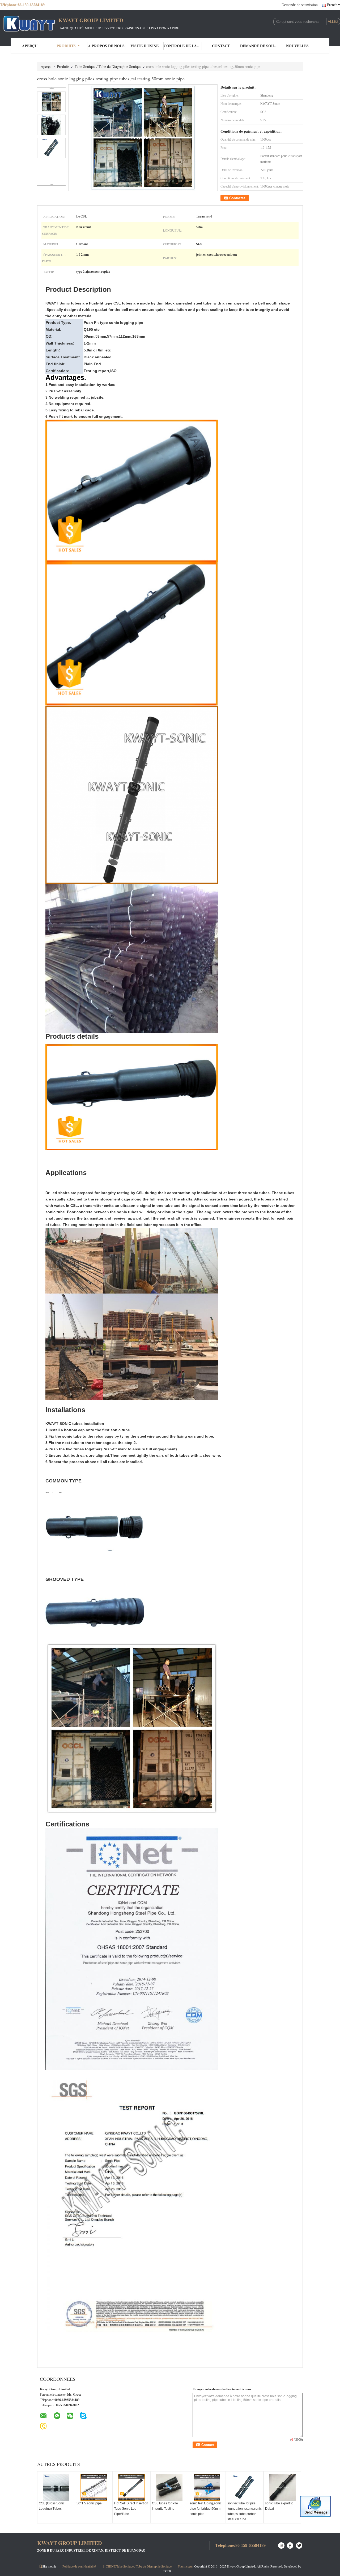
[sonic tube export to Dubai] (282, 2487)
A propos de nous (106, 46)
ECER (167, 2571)
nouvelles (297, 46)
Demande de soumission (300, 5)
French (332, 5)
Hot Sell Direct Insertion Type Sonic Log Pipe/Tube (131, 2509)
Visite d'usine (144, 46)
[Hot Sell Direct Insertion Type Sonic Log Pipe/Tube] (131, 2487)
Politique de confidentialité (79, 2566)
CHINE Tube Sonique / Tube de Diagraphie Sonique (139, 2566)
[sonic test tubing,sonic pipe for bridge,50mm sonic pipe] (207, 2487)
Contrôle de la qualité (183, 46)
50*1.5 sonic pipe (89, 2503)
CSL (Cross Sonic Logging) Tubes (52, 2506)
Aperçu (30, 46)
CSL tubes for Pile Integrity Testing (165, 2506)
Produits (66, 46)
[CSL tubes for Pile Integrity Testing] (169, 2487)
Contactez (237, 198)
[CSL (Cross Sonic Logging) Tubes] (56, 2487)
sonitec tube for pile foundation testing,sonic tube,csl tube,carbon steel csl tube (245, 2511)
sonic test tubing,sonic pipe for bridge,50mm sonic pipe (206, 2509)
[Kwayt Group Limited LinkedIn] (281, 2545)
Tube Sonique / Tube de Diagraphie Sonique (108, 66)
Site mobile (49, 2566)
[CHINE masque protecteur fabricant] (29, 23)
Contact (221, 46)
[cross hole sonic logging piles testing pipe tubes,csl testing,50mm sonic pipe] (143, 138)
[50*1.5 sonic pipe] (94, 2487)
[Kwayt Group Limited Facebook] (290, 2545)
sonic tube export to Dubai (279, 2506)
